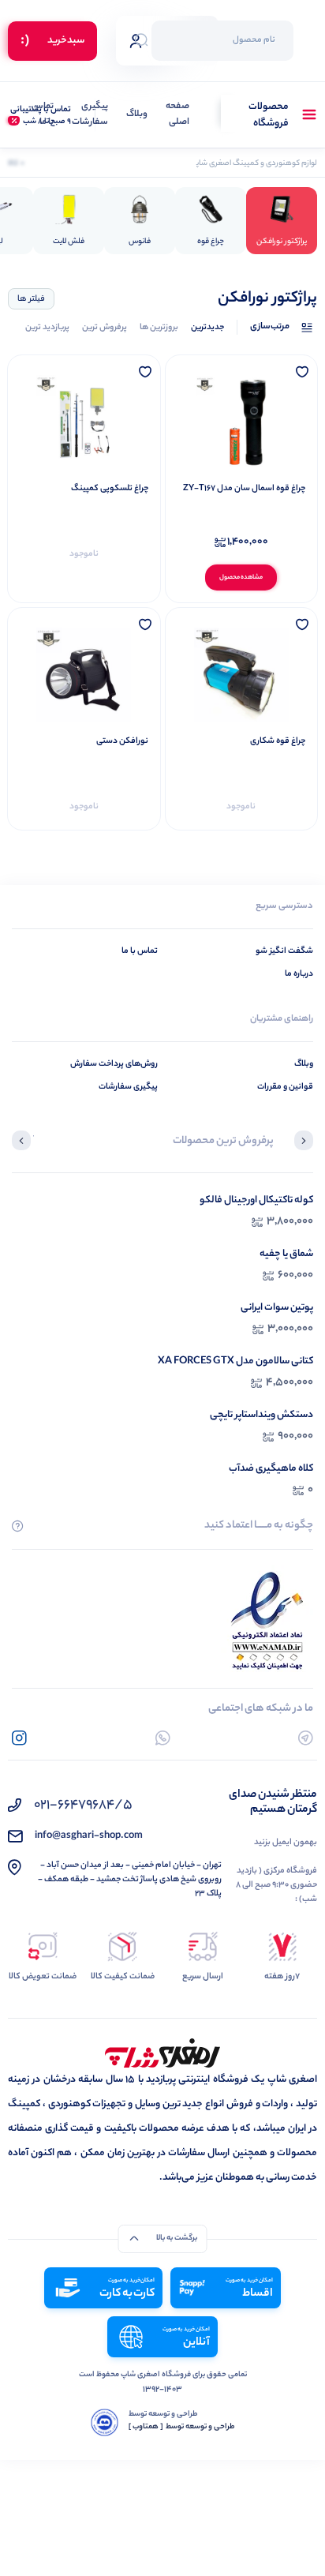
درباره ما (299, 974)
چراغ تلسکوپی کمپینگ (110, 489)
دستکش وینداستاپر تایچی (261, 1415)
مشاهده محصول (241, 577)
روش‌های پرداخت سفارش (114, 1064)
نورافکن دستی (122, 741)
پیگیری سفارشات (90, 115)
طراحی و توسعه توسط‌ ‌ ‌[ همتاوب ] (182, 2428)
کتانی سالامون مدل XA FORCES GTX (235, 1361)
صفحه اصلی (177, 115)
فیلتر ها (31, 299)
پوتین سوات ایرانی (277, 1308)
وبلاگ (137, 115)
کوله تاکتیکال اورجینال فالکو (256, 1200)
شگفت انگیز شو (284, 951)
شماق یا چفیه (286, 1254)
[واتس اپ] (163, 1738)
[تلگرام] (306, 1738)
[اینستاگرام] (19, 1738)
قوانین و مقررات (285, 1087)
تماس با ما (43, 115)
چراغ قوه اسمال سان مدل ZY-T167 (244, 489)
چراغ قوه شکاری (278, 741)
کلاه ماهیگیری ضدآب (271, 1469)
